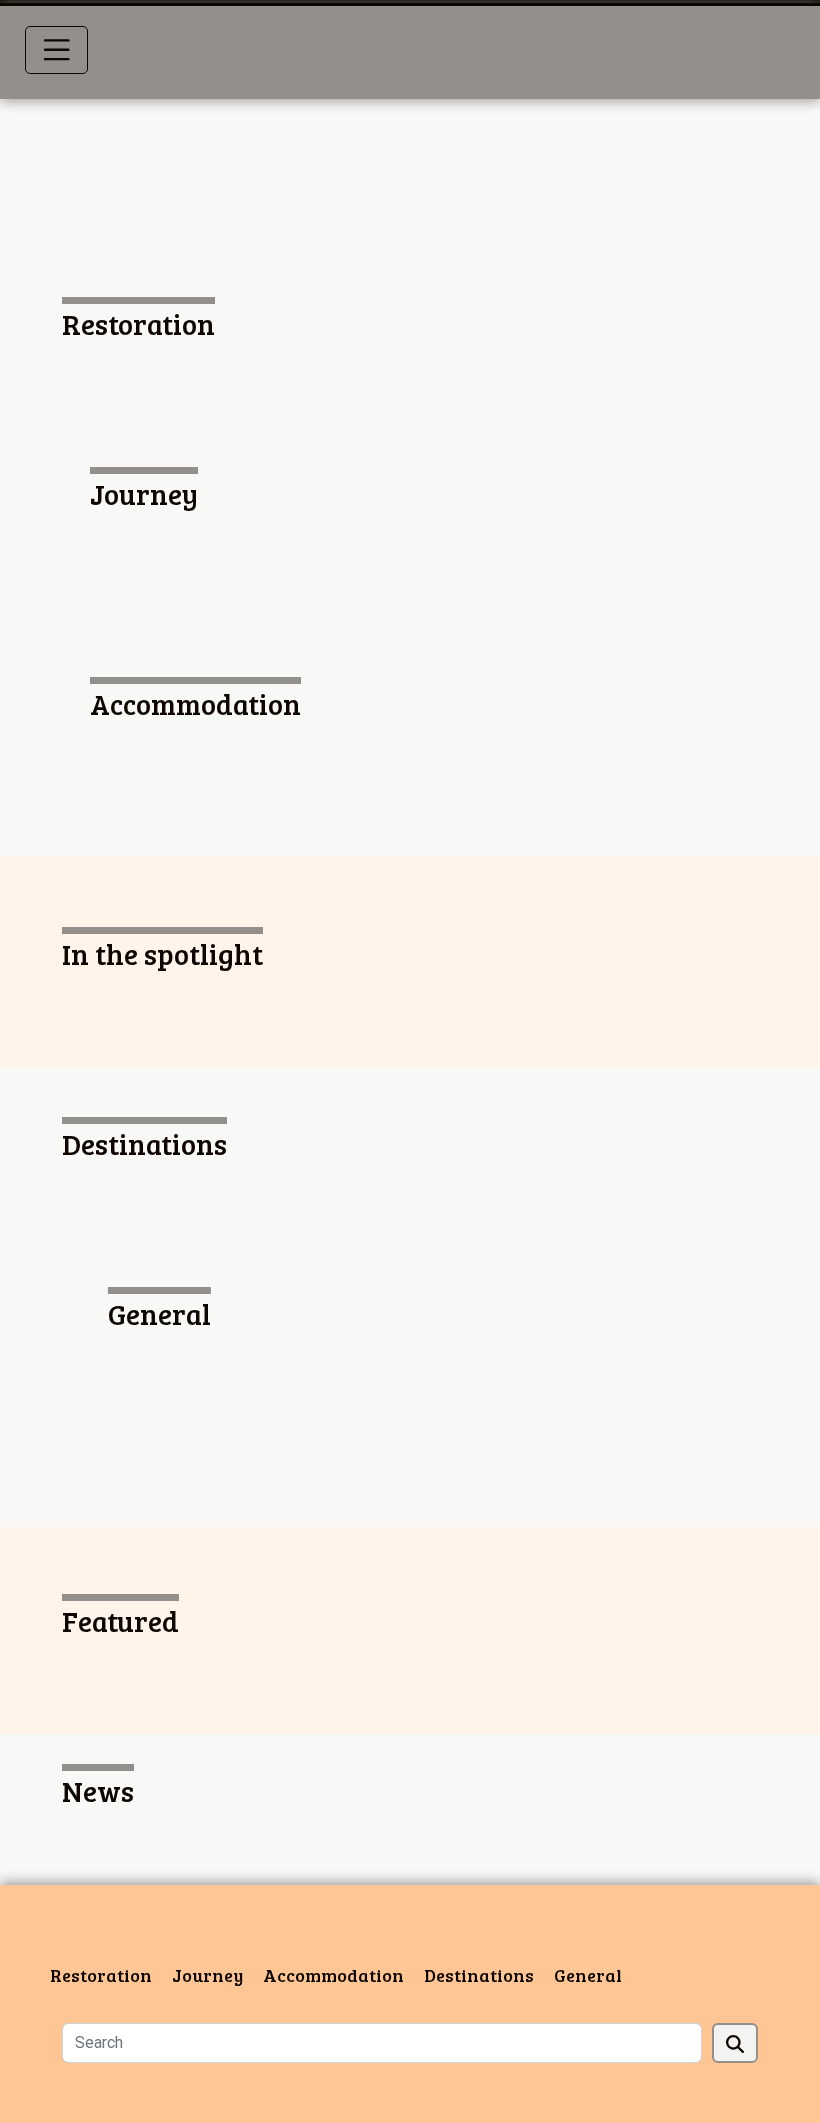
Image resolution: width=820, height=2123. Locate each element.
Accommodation (333, 1975)
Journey (207, 1975)
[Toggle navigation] (57, 50)
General (588, 1975)
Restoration (101, 1975)
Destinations (479, 1975)
